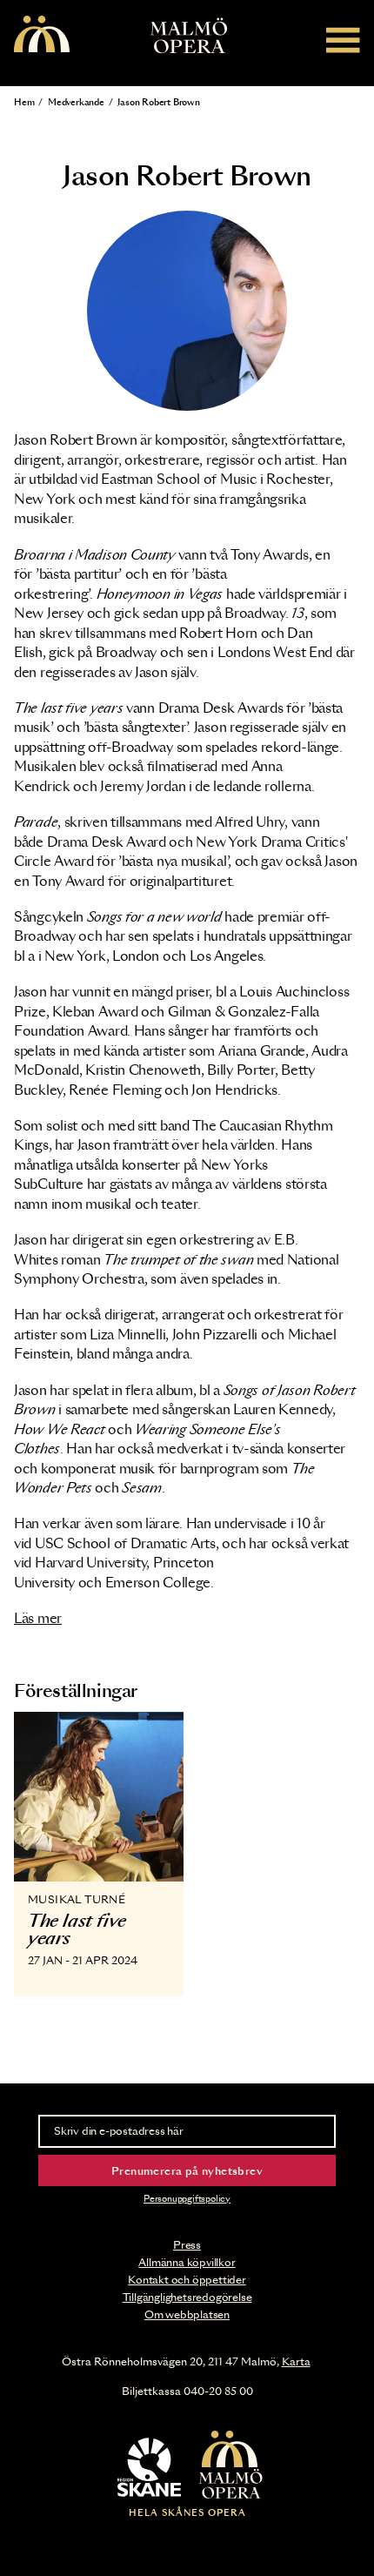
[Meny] (343, 40)
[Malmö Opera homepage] (42, 35)
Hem (24, 103)
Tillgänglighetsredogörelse (187, 2298)
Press (187, 2245)
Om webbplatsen (187, 2315)
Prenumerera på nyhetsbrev (187, 2171)
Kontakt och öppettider (187, 2280)
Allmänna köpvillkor (187, 2263)
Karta (296, 2362)
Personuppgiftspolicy (187, 2199)
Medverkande (76, 103)
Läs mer (38, 1619)
